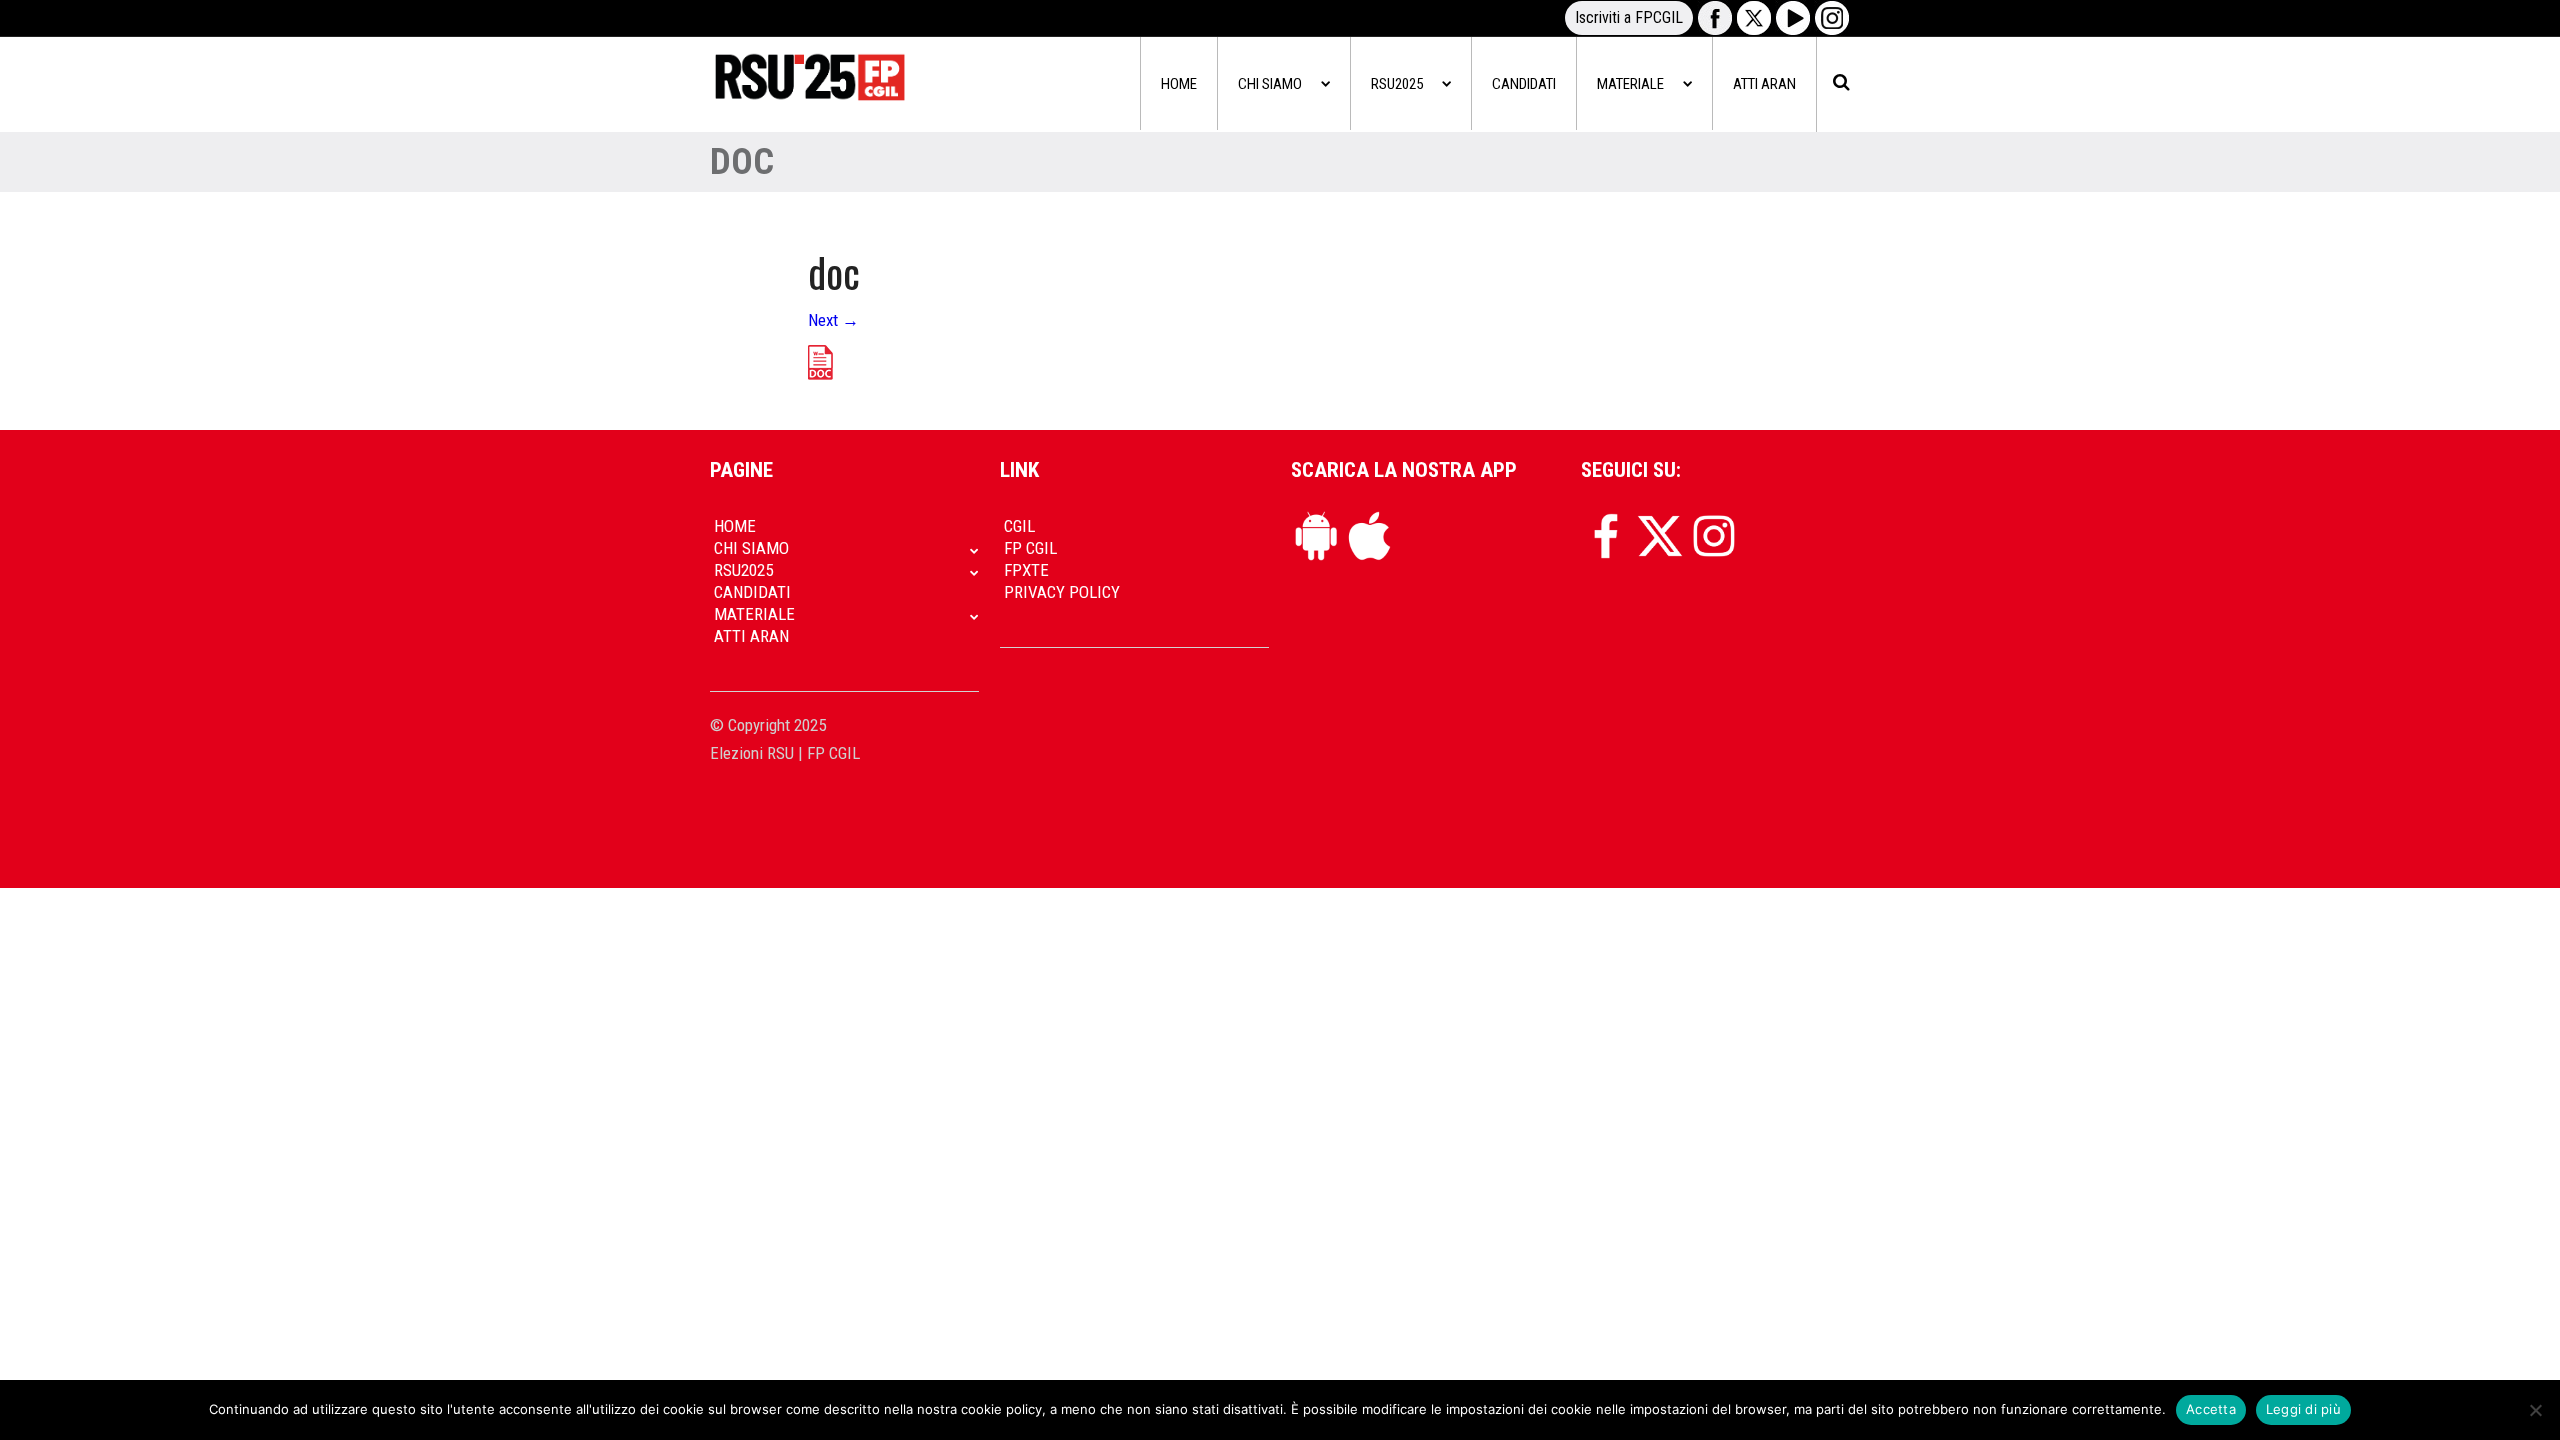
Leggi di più (2303, 1409)
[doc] (820, 361)
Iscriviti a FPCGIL (1629, 17)
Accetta (2211, 1409)
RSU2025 (1397, 84)
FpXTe (1026, 570)
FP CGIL (1030, 548)
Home (1179, 84)
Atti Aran (1764, 84)
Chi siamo (1270, 84)
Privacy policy (1062, 592)
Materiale (1630, 84)
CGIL (1019, 526)
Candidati (1524, 84)
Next (833, 320)
